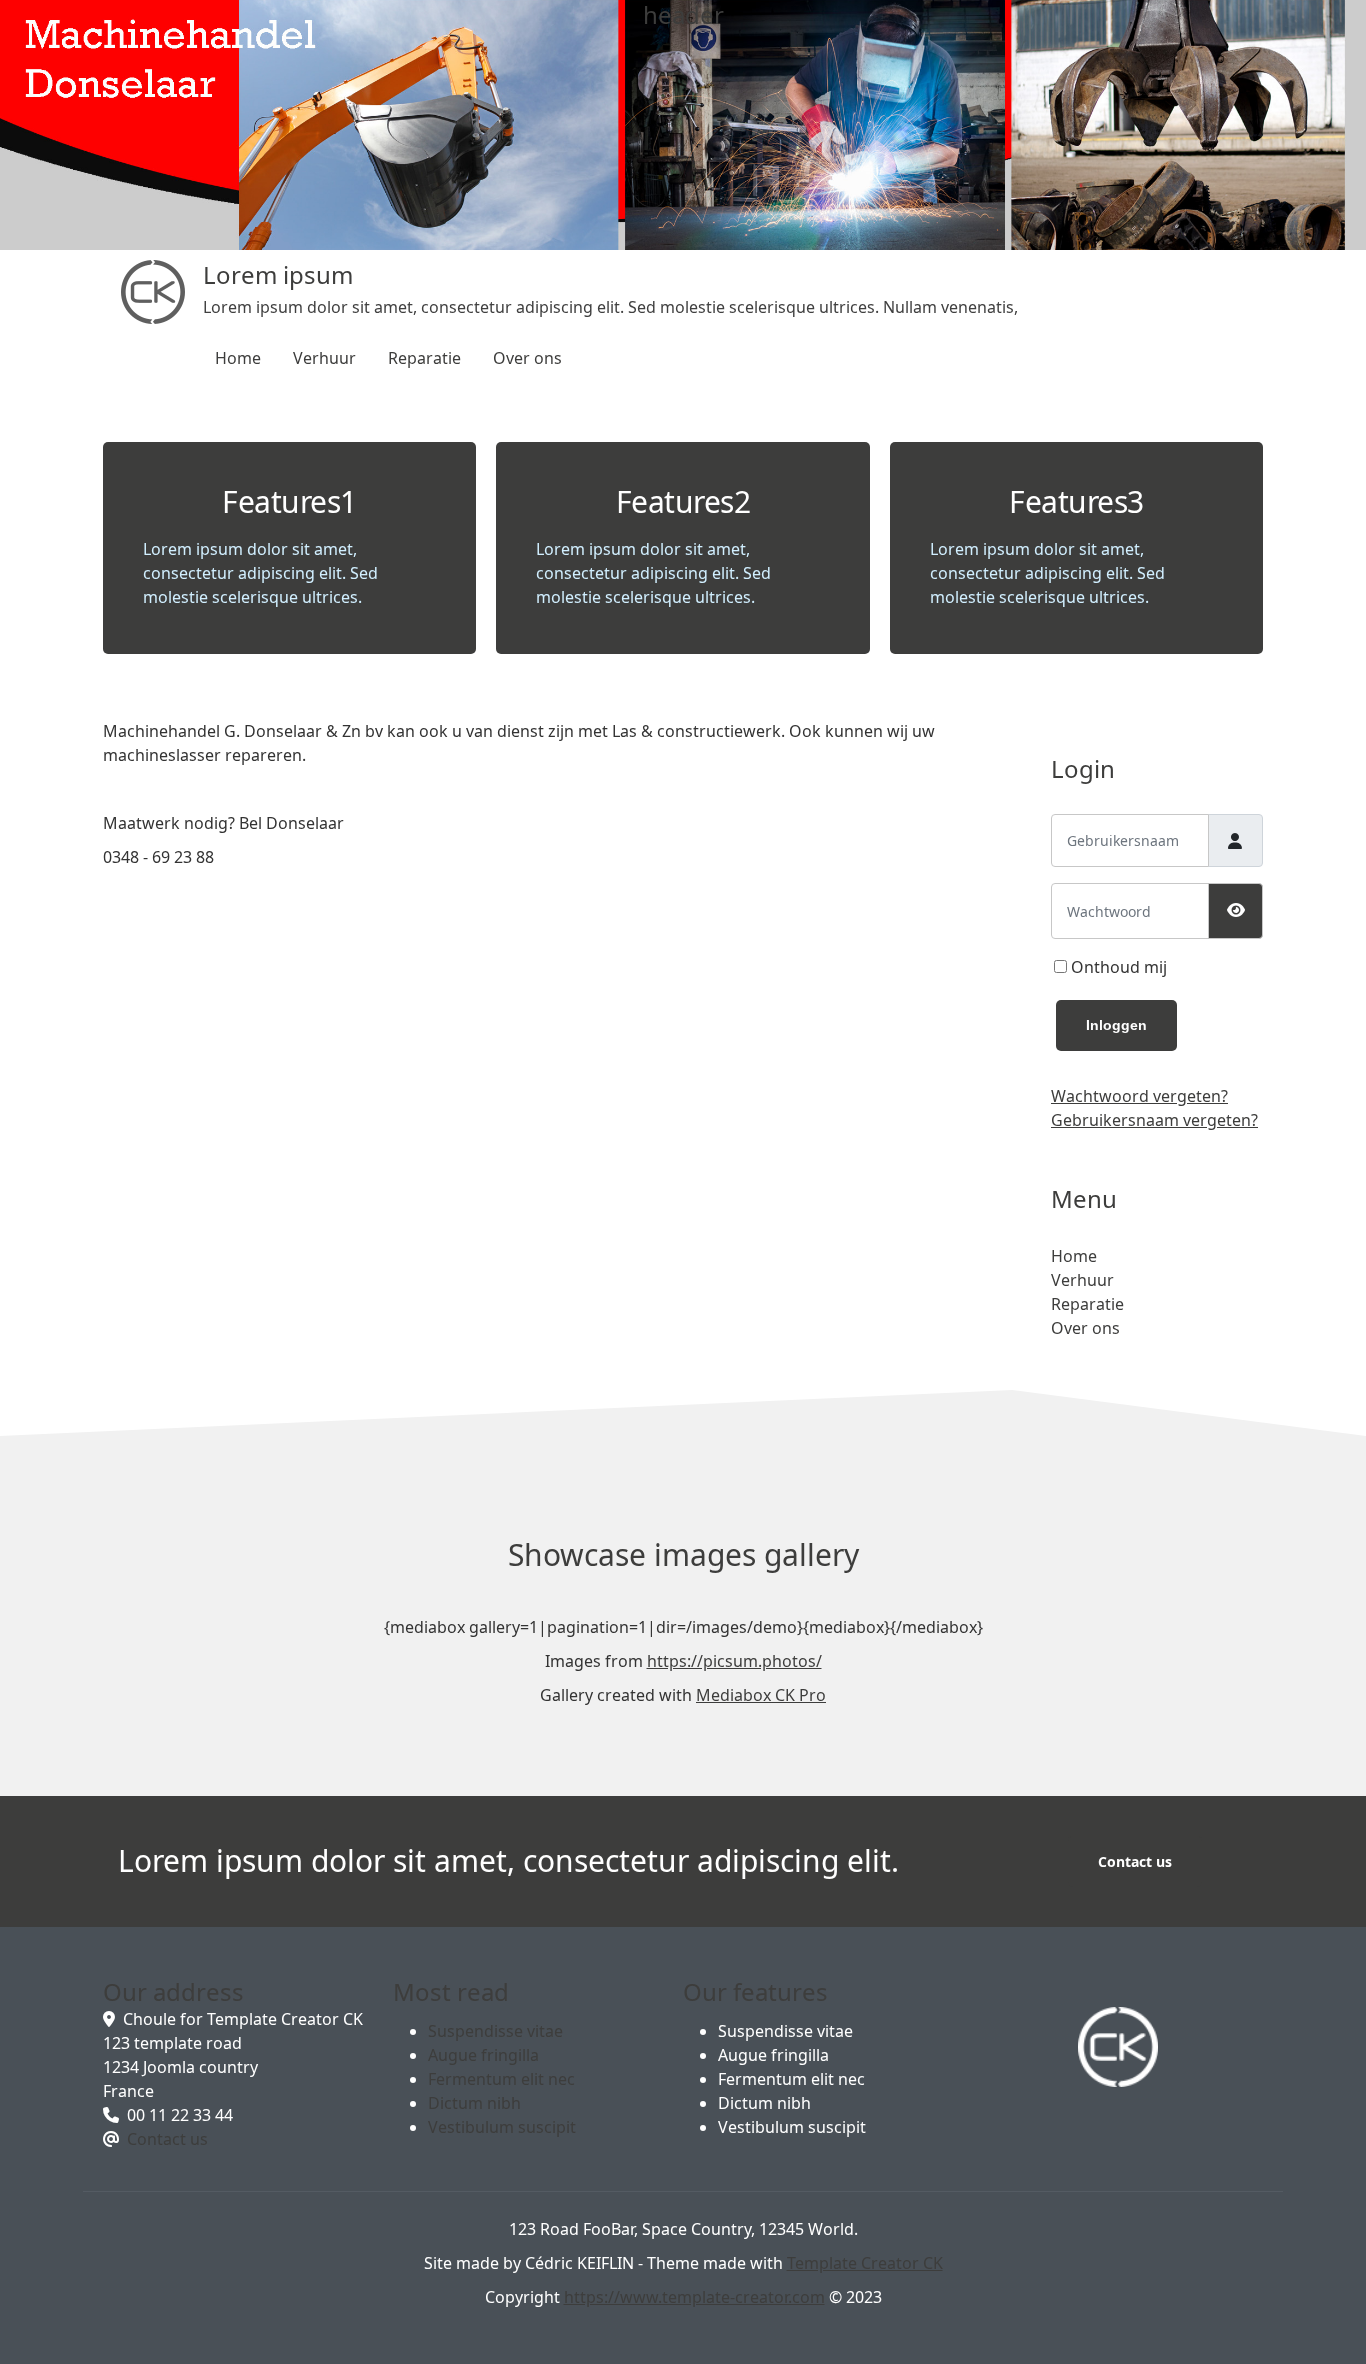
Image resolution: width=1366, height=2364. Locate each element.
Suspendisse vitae (495, 2031)
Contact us (1135, 1861)
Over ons (527, 358)
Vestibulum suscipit (502, 2127)
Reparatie (424, 358)
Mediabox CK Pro (761, 1695)
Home (238, 358)
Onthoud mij (1119, 967)
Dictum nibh (474, 2103)
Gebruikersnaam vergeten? (1154, 1120)
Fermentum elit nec (501, 2079)
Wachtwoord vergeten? (1139, 1096)
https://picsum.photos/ (734, 1661)
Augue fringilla (483, 2055)
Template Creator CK (865, 2263)
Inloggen (1116, 1025)
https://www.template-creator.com (694, 2297)
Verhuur (324, 358)
